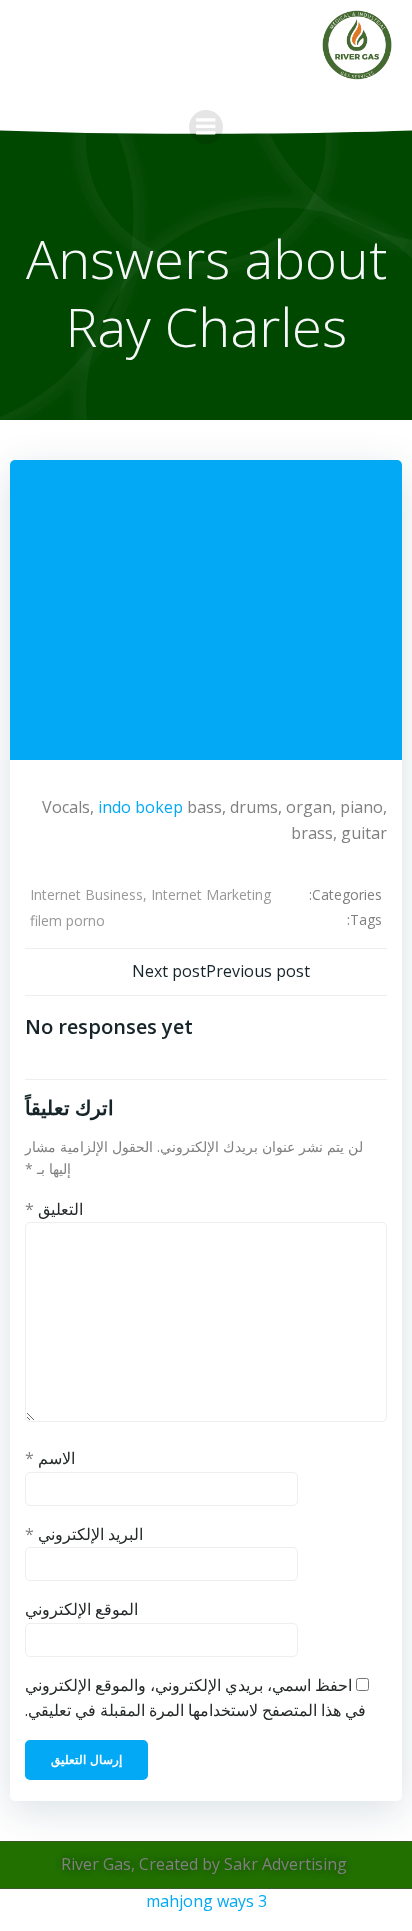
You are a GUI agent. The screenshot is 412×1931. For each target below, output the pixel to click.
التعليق (54, 1209)
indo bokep (140, 807)
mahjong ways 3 (206, 1901)
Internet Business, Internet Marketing (150, 894)
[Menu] (206, 127)
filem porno (67, 920)
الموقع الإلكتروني (81, 1609)
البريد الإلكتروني (84, 1534)
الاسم (50, 1458)
